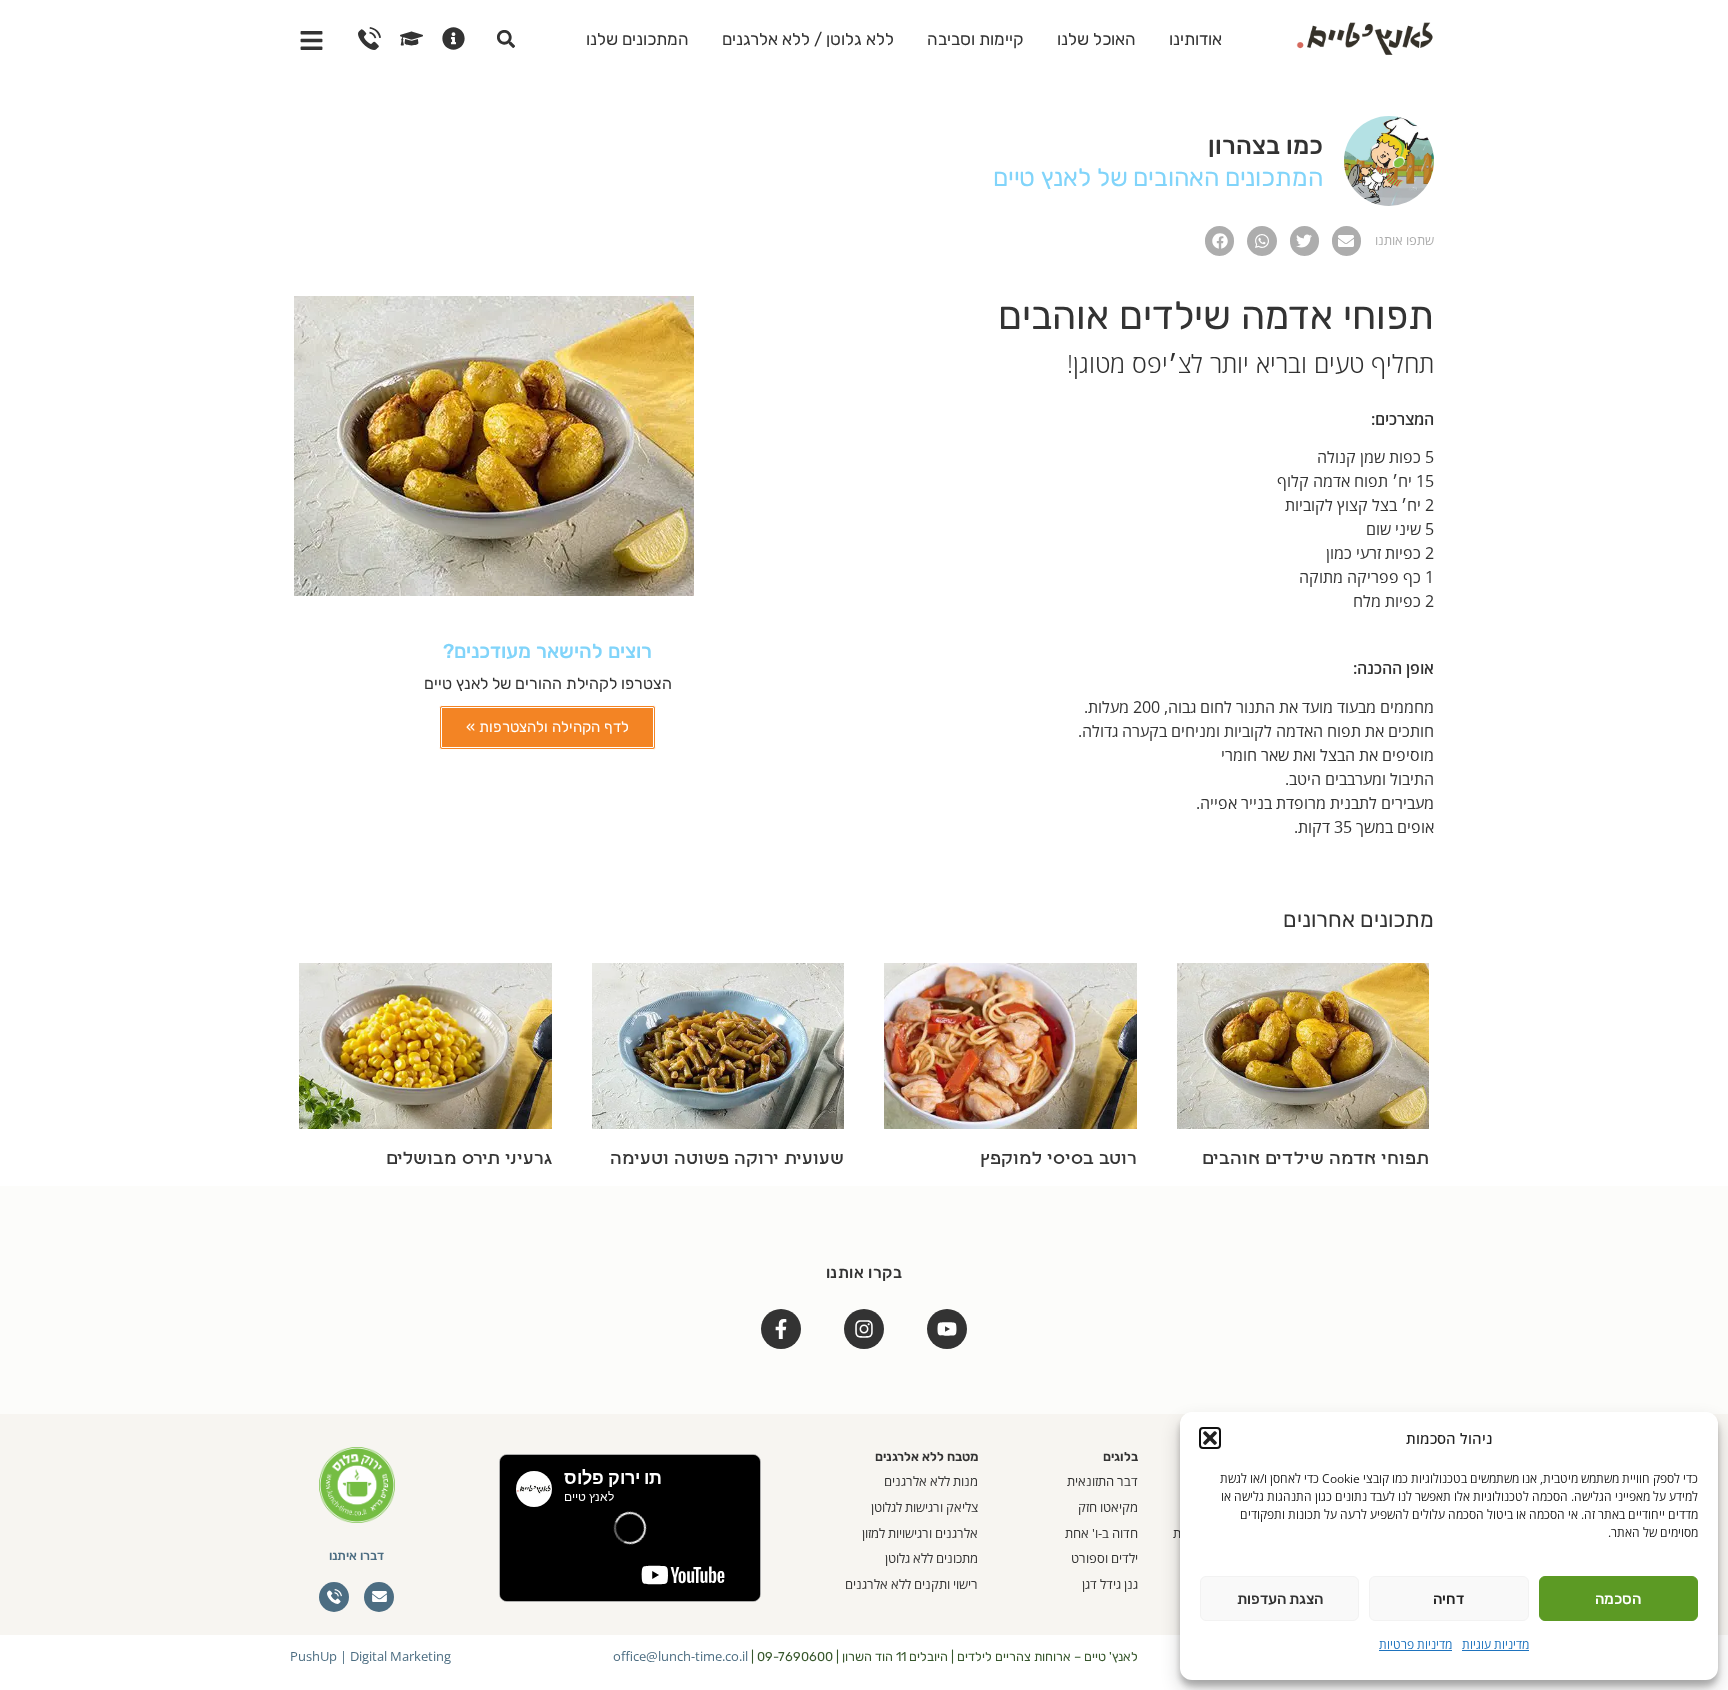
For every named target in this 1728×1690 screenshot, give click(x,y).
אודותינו (1195, 39)
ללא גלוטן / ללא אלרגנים (808, 39)
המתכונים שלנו (637, 39)
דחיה (1448, 1599)
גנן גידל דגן (1110, 1584)
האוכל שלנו (1096, 39)
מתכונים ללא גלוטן (931, 1558)
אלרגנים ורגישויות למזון (920, 1533)
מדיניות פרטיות (1415, 1644)
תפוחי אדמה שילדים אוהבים (1315, 1159)
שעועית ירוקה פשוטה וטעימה (727, 1159)
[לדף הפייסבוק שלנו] (781, 1329)
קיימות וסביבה (975, 39)
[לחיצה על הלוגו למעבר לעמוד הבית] (1365, 36)
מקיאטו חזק (1108, 1507)
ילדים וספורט (1104, 1558)
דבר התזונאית (1102, 1481)
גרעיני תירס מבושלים (469, 1159)
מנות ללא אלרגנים (931, 1481)
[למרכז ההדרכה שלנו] (411, 38)
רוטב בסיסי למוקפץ (1058, 1159)
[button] (1210, 1438)
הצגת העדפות (1280, 1599)
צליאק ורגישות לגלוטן (924, 1507)
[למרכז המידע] (453, 38)
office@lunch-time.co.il (680, 1656)
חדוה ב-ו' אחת (1101, 1533)
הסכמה (1618, 1599)
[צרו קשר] (369, 38)
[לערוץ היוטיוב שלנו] (947, 1329)
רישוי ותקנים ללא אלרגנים (911, 1584)
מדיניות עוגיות (1495, 1644)
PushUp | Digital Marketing (370, 1656)
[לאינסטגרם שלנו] (864, 1329)
